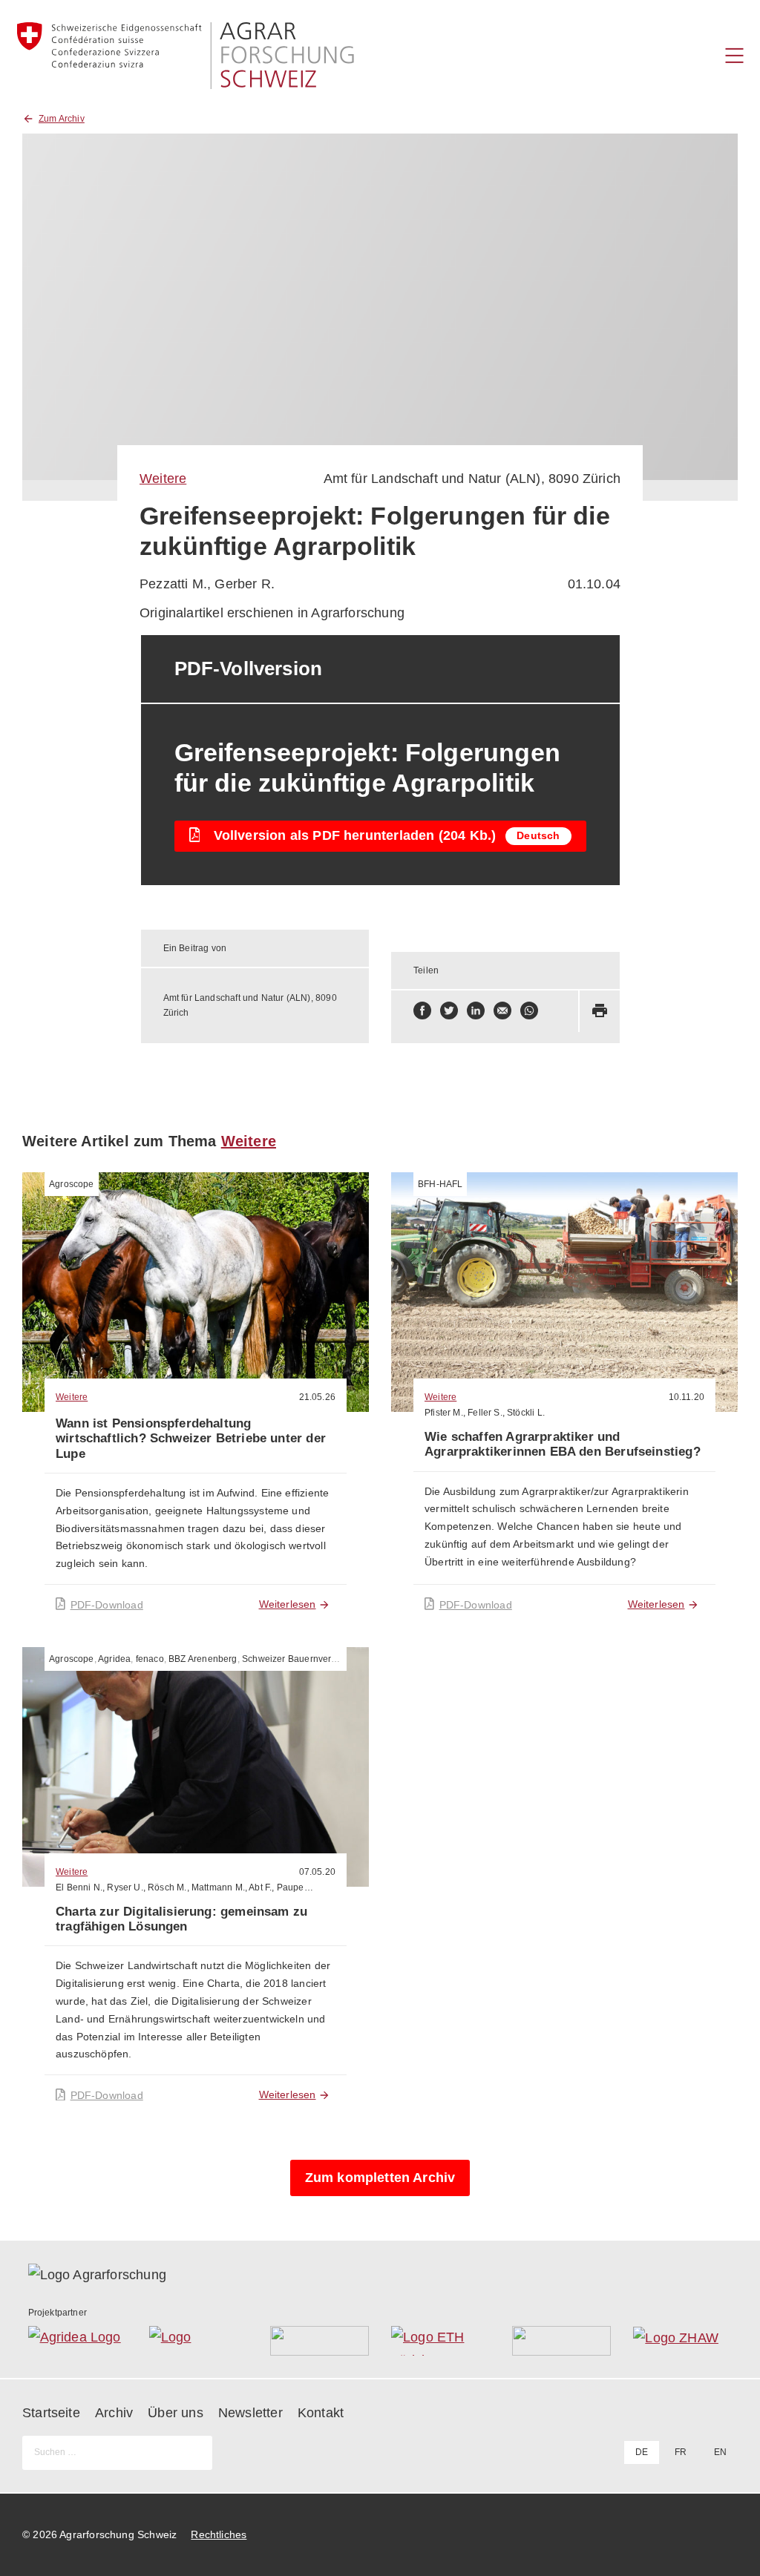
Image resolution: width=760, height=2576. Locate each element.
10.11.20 (687, 1397)
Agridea (114, 1659)
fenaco (150, 1659)
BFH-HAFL (440, 1184)
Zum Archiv (62, 119)
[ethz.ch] (440, 2341)
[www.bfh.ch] (320, 2341)
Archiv (114, 2413)
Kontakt (321, 2413)
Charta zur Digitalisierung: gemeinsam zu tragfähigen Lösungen (181, 1919)
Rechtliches (219, 2534)
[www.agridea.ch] (78, 2341)
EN (720, 2452)
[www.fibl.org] (561, 2341)
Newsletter (250, 2413)
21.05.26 (317, 1397)
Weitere (163, 479)
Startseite (51, 2413)
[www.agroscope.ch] (199, 2341)
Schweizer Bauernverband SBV (307, 1659)
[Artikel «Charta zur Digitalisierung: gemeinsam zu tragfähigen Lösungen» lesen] (196, 1767)
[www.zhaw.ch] (682, 2341)
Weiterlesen (288, 1604)
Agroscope (72, 1184)
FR (681, 2452)
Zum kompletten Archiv (380, 2178)
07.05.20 (317, 1872)
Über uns (175, 2413)
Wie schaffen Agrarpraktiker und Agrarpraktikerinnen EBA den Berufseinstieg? (563, 1444)
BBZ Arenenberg (203, 1659)
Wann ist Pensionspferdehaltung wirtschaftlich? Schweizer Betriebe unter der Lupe (191, 1439)
